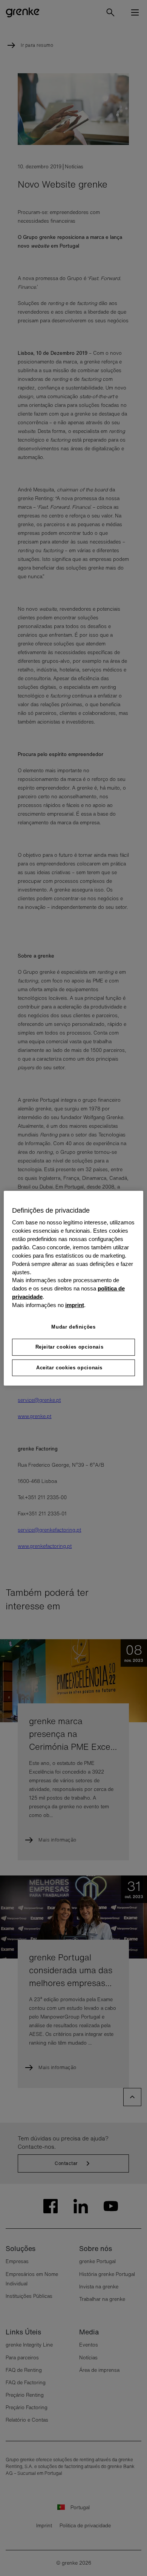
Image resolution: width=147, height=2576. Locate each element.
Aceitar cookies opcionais (69, 1367)
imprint (75, 1305)
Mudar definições (73, 1327)
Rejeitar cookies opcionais (70, 1347)
